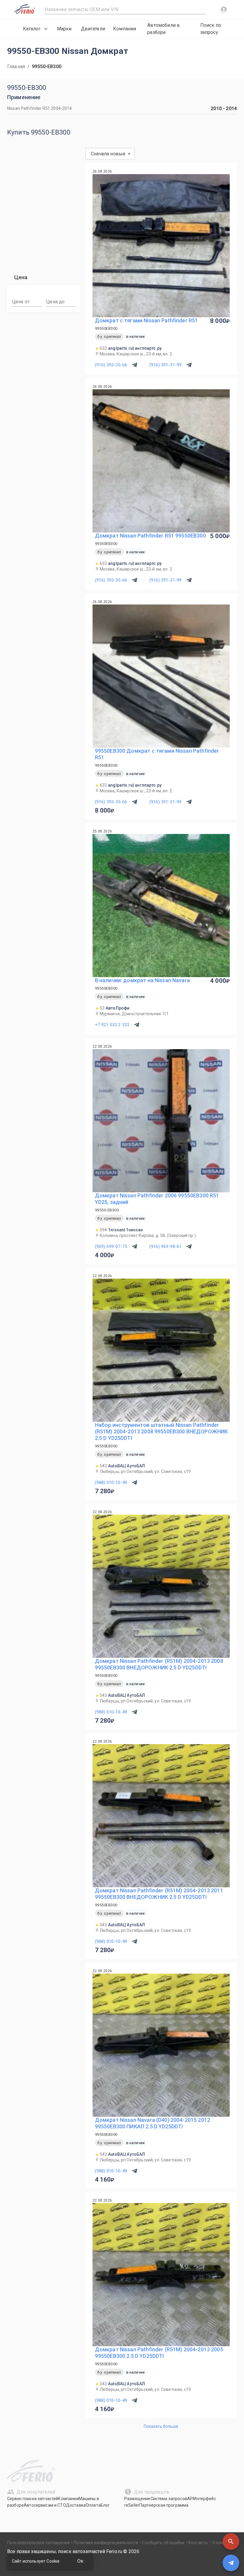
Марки (64, 29)
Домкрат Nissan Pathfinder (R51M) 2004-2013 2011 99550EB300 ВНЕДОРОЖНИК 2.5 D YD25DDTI (159, 1894)
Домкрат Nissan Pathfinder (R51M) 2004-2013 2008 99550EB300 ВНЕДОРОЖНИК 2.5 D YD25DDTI (159, 1664)
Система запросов (169, 2499)
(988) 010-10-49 (111, 1483)
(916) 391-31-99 (165, 365)
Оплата (93, 2505)
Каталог (32, 29)
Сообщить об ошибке (163, 2543)
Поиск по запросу (211, 29)
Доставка (76, 2505)
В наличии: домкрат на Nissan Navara (142, 980)
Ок (80, 2561)
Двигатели (93, 29)
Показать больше (161, 2426)
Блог (105, 2505)
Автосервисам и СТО (45, 2505)
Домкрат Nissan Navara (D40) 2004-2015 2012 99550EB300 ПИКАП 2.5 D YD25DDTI (152, 2123)
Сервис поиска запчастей (33, 2499)
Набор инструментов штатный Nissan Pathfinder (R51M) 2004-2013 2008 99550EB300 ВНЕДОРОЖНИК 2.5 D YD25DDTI (161, 1431)
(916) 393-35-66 (111, 365)
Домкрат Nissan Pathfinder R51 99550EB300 (150, 536)
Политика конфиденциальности (106, 2543)
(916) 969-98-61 (165, 1246)
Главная (16, 67)
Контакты (198, 2543)
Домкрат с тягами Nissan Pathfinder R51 (147, 320)
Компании (125, 29)
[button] (231, 2541)
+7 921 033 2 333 (112, 1025)
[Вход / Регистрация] (224, 10)
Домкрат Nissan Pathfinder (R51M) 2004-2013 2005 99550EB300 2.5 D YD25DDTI (159, 2353)
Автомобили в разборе (164, 29)
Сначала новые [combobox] (108, 154)
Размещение (137, 2499)
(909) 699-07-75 (111, 1246)
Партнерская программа (164, 2505)
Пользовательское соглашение (39, 2543)
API (190, 2499)
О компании (224, 2543)
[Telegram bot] (231, 2563)
